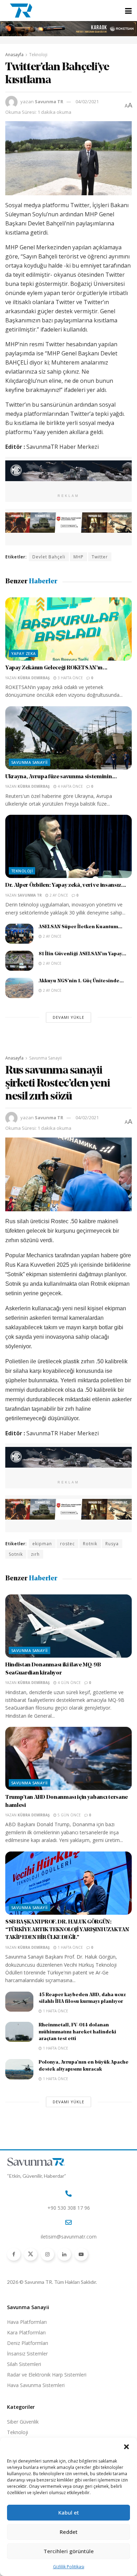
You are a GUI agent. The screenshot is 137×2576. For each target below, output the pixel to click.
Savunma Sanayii (30, 762)
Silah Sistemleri (24, 2364)
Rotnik (90, 1544)
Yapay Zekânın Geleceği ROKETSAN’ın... (56, 668)
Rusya (112, 1544)
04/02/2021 (87, 101)
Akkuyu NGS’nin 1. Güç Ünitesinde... (81, 981)
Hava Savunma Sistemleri (36, 2385)
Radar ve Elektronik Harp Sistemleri (47, 2375)
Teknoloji (38, 55)
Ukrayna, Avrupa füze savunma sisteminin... (61, 777)
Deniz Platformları (28, 2343)
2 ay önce (58, 895)
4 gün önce (69, 1683)
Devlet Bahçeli (49, 557)
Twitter (100, 557)
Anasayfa (14, 55)
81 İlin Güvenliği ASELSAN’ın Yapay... (82, 954)
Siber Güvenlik (23, 2422)
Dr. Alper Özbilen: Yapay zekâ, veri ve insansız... (66, 885)
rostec (67, 1544)
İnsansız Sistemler (27, 2354)
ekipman (42, 1544)
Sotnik (16, 1554)
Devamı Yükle (68, 1017)
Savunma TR (49, 101)
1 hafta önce (70, 1947)
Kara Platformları (26, 2332)
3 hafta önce (70, 678)
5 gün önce (69, 1815)
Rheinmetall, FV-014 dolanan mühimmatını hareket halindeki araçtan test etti (77, 2032)
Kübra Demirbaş (34, 678)
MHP (79, 557)
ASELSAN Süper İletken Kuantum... (80, 927)
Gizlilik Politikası (69, 2567)
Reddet (69, 2532)
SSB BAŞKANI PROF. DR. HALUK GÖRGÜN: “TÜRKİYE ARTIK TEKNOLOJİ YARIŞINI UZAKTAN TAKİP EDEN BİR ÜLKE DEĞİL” (67, 1930)
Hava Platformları (27, 2322)
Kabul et (69, 2512)
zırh (35, 1554)
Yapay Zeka (23, 653)
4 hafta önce (70, 786)
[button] (126, 2447)
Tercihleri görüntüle (69, 2551)
